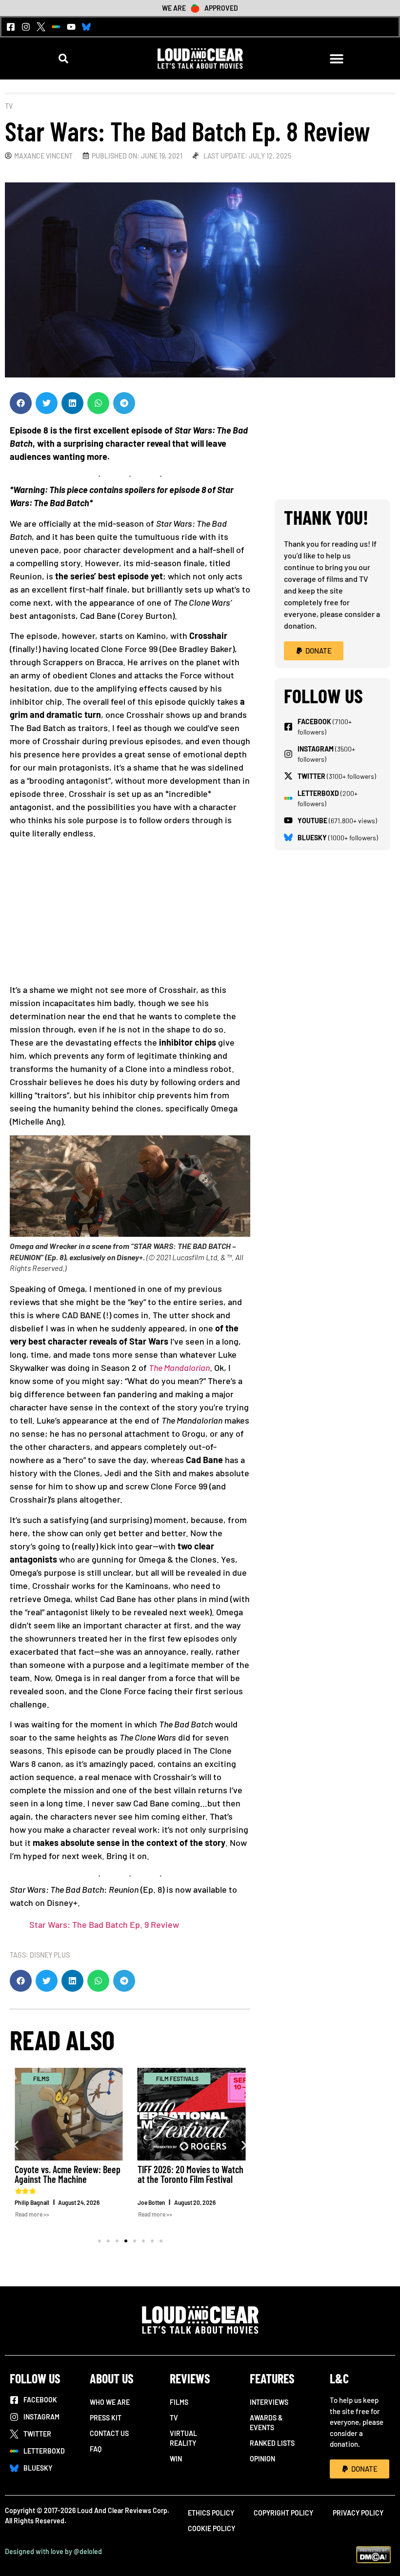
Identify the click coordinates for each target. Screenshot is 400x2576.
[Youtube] (71, 27)
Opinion (262, 2459)
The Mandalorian (179, 1367)
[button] (64, 58)
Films (179, 2402)
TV (9, 106)
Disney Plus (50, 1955)
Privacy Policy (358, 2513)
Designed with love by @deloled (53, 2551)
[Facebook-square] (11, 27)
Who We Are (110, 2402)
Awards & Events (266, 2423)
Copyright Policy (283, 2513)
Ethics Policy (211, 2513)
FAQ (96, 2449)
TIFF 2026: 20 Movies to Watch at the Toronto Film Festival (190, 2174)
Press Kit (106, 2418)
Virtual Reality (183, 2438)
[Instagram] (26, 27)
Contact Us (109, 2433)
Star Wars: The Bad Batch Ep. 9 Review (104, 1924)
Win (176, 2459)
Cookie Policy (211, 2528)
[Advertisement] (130, 915)
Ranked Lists (272, 2443)
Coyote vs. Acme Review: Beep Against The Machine (68, 2174)
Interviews (269, 2402)
